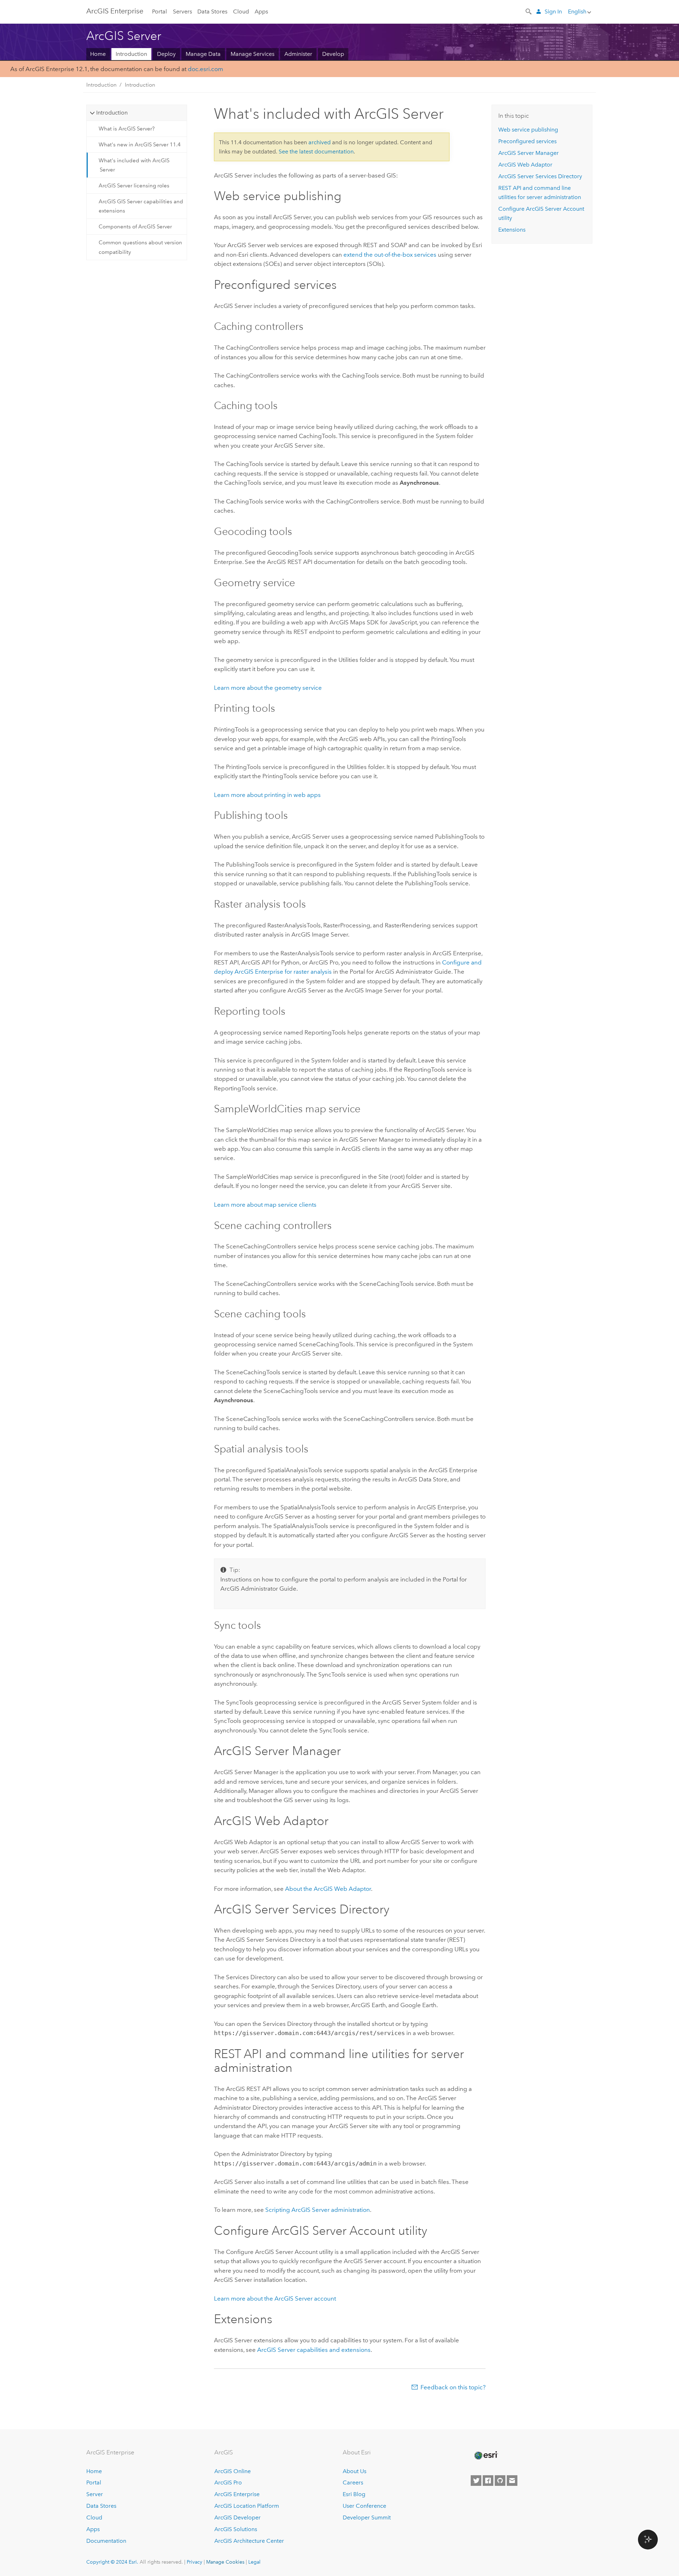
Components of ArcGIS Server (135, 227)
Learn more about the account (275, 2298)
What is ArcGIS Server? (127, 129)
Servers (182, 11)
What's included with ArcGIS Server (134, 165)
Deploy (166, 54)
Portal (159, 11)
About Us (355, 2471)
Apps (261, 11)
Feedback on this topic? (453, 2387)
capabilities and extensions (314, 2350)
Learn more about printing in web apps (267, 795)
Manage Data (203, 54)
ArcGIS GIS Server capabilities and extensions (141, 206)
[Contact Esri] (512, 2481)
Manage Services (253, 54)
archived (320, 142)
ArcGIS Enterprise (115, 11)
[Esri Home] (486, 2455)
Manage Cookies (225, 2562)
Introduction (131, 54)
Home (98, 54)
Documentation (106, 2541)
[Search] (529, 11)
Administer (298, 54)
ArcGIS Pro (228, 2482)
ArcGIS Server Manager (529, 153)
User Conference (364, 2506)
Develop (333, 54)
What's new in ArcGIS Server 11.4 (140, 145)
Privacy (195, 2562)
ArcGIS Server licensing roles (134, 186)
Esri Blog (354, 2494)
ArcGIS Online (233, 2471)
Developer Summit (367, 2517)
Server (95, 2494)
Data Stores (212, 11)
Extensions (512, 230)
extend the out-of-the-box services (390, 255)
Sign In (553, 11)
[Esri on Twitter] (476, 2481)
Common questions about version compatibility (140, 247)
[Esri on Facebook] (488, 2481)
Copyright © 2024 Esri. (112, 2562)
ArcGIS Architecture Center (249, 2541)
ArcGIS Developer (237, 2517)
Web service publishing (528, 130)
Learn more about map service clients (265, 1205)
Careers (353, 2482)
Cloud (241, 11)
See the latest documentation (316, 151)
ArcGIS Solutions (236, 2529)
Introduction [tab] (112, 113)
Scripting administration (318, 2210)
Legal (254, 2562)
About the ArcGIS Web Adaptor (328, 1889)
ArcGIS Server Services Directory (540, 176)
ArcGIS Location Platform (247, 2506)
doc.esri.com (205, 69)
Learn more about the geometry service (268, 688)
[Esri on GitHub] (500, 2481)
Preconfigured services (527, 141)
